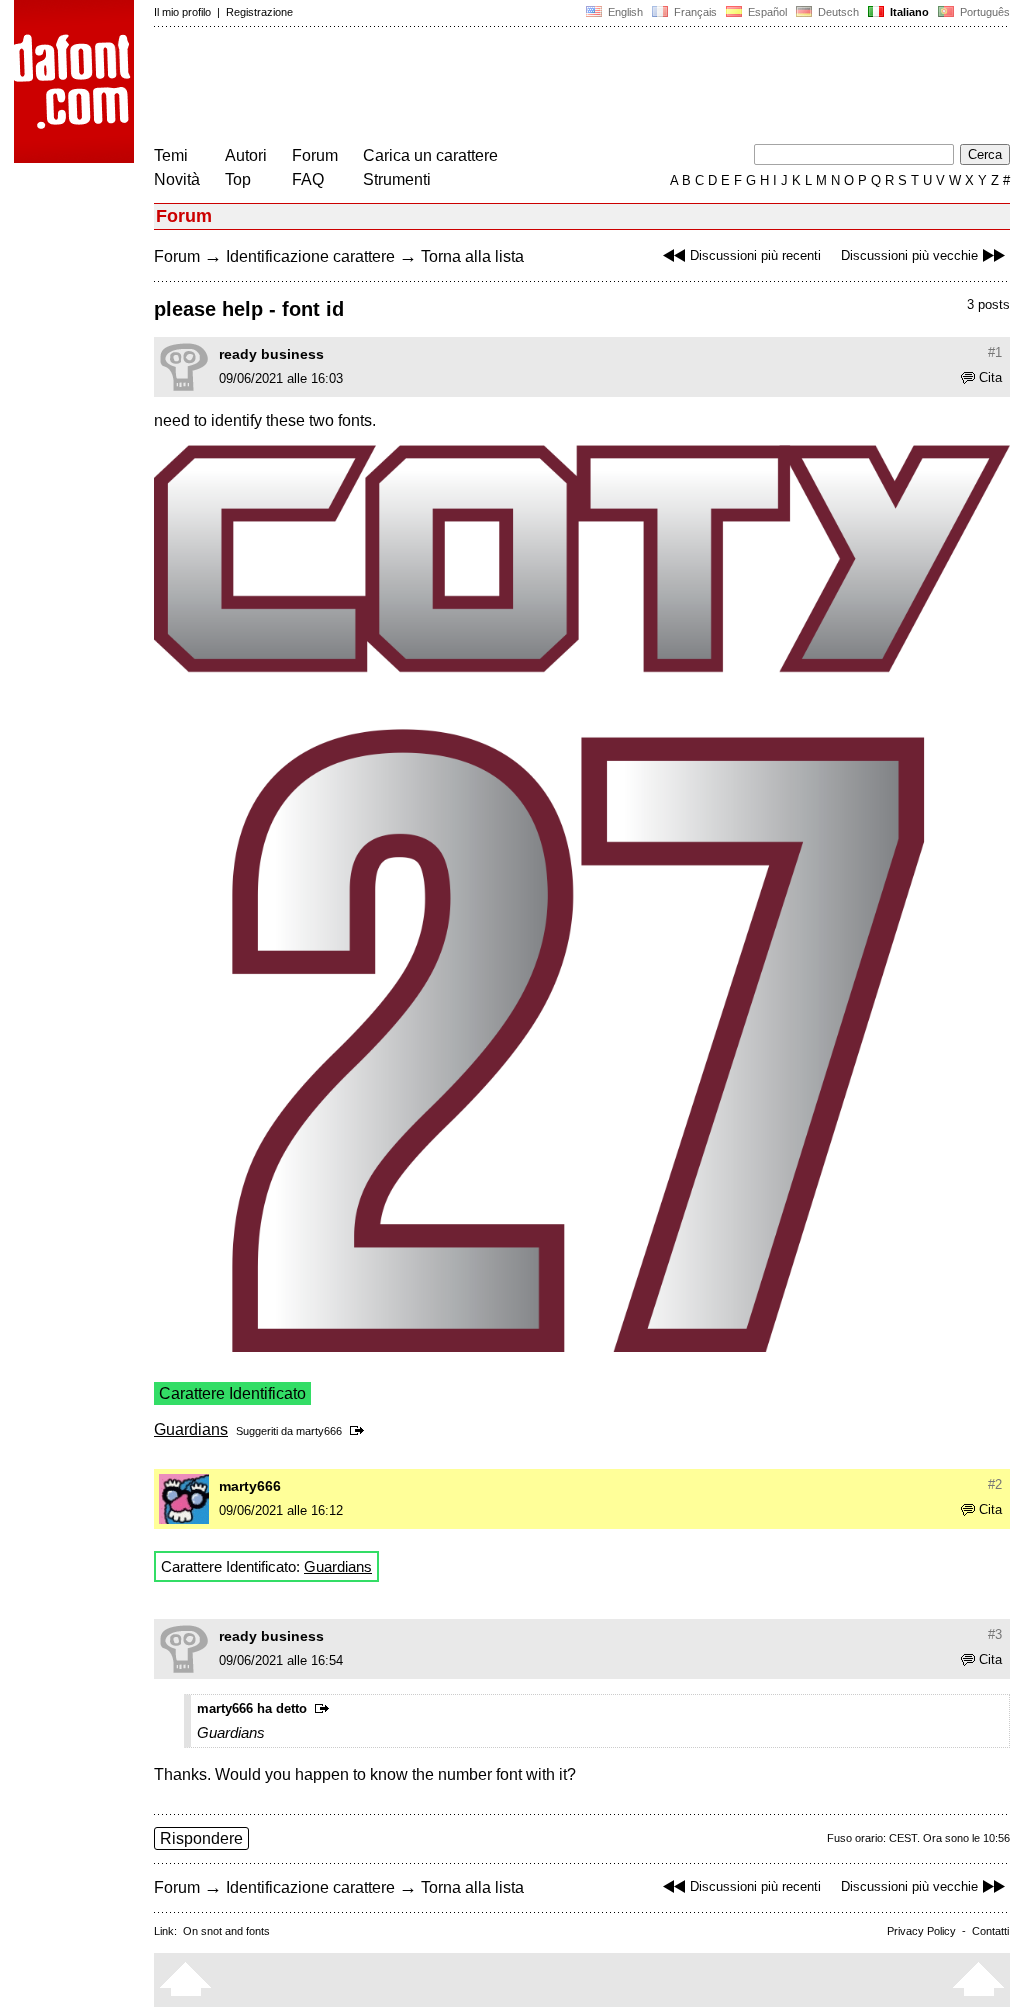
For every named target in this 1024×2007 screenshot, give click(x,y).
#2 (995, 1484)
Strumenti (397, 179)
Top (238, 179)
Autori (246, 155)
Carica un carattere (430, 155)
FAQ (308, 179)
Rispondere (201, 1838)
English (624, 12)
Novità (177, 179)
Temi (171, 155)
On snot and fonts (226, 1931)
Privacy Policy (921, 1931)
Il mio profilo (182, 12)
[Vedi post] (360, 1431)
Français (694, 12)
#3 (995, 1634)
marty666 (319, 1431)
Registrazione (259, 12)
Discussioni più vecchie (909, 255)
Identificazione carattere (310, 256)
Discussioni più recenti (755, 255)
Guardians (191, 1429)
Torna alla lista (472, 256)
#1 (995, 352)
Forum (315, 155)
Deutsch (837, 12)
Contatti (990, 1931)
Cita (990, 377)
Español (766, 12)
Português (982, 12)
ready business (271, 354)
